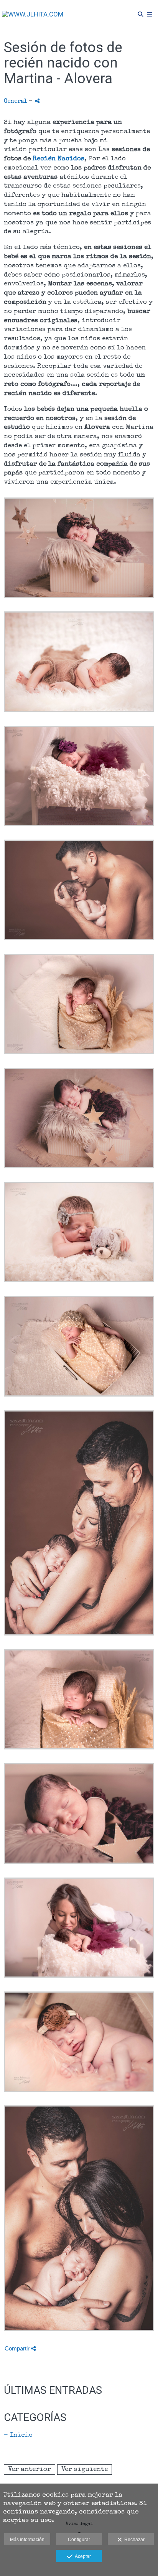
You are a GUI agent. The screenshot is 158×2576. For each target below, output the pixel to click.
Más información (27, 2540)
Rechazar (133, 2540)
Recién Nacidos (58, 159)
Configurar (79, 2540)
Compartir (18, 2348)
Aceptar (82, 2556)
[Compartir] (37, 101)
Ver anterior (30, 2470)
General (16, 102)
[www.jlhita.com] (33, 14)
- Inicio (18, 2435)
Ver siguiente (85, 2470)
